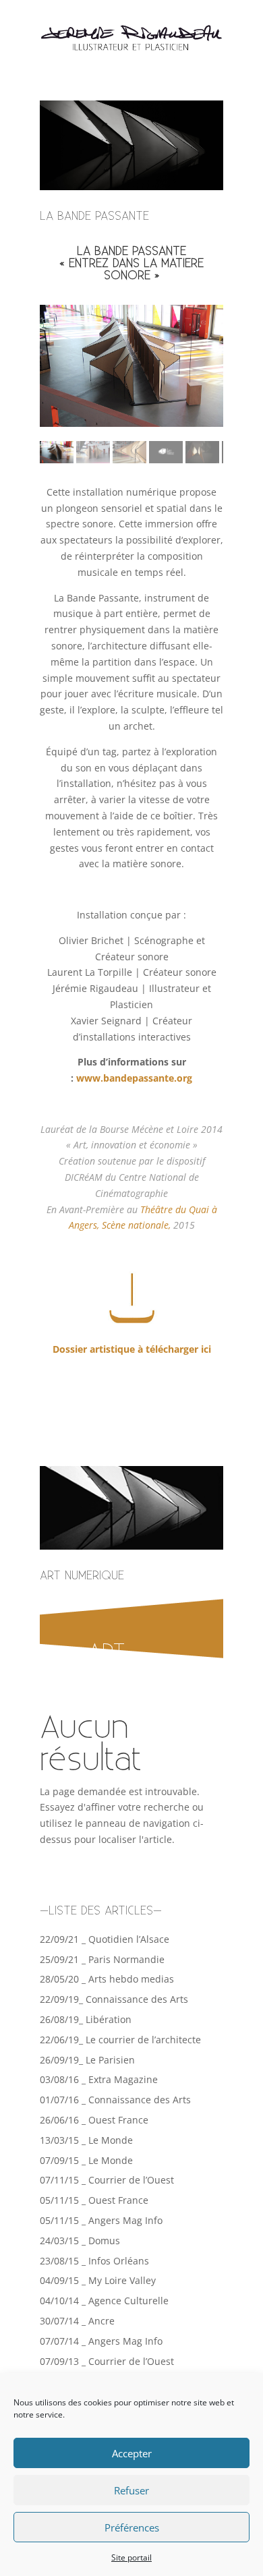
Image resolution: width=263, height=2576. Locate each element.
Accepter (132, 2453)
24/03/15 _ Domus (80, 2241)
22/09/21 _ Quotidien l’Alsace (105, 1939)
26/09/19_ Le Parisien (87, 2060)
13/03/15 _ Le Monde (86, 2140)
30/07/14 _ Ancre (77, 2321)
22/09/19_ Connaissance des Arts (114, 1999)
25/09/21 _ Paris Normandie (102, 1959)
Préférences (132, 2527)
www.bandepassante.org (134, 1078)
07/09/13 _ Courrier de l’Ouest (107, 2361)
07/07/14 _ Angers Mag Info (101, 2341)
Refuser (131, 2490)
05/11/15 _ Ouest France (94, 2200)
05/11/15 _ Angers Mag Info (101, 2220)
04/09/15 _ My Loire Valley (98, 2280)
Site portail (131, 2557)
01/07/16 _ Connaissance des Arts (115, 2100)
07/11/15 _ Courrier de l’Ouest (107, 2180)
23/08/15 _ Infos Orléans (94, 2261)
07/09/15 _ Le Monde (86, 2160)
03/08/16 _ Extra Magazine (99, 2079)
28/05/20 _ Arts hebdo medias (107, 1979)
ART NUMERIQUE (82, 1576)
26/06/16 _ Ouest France (94, 2120)
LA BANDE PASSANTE (94, 216)
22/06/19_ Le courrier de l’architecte (120, 2040)
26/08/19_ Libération (86, 2019)
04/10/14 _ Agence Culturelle (104, 2301)
